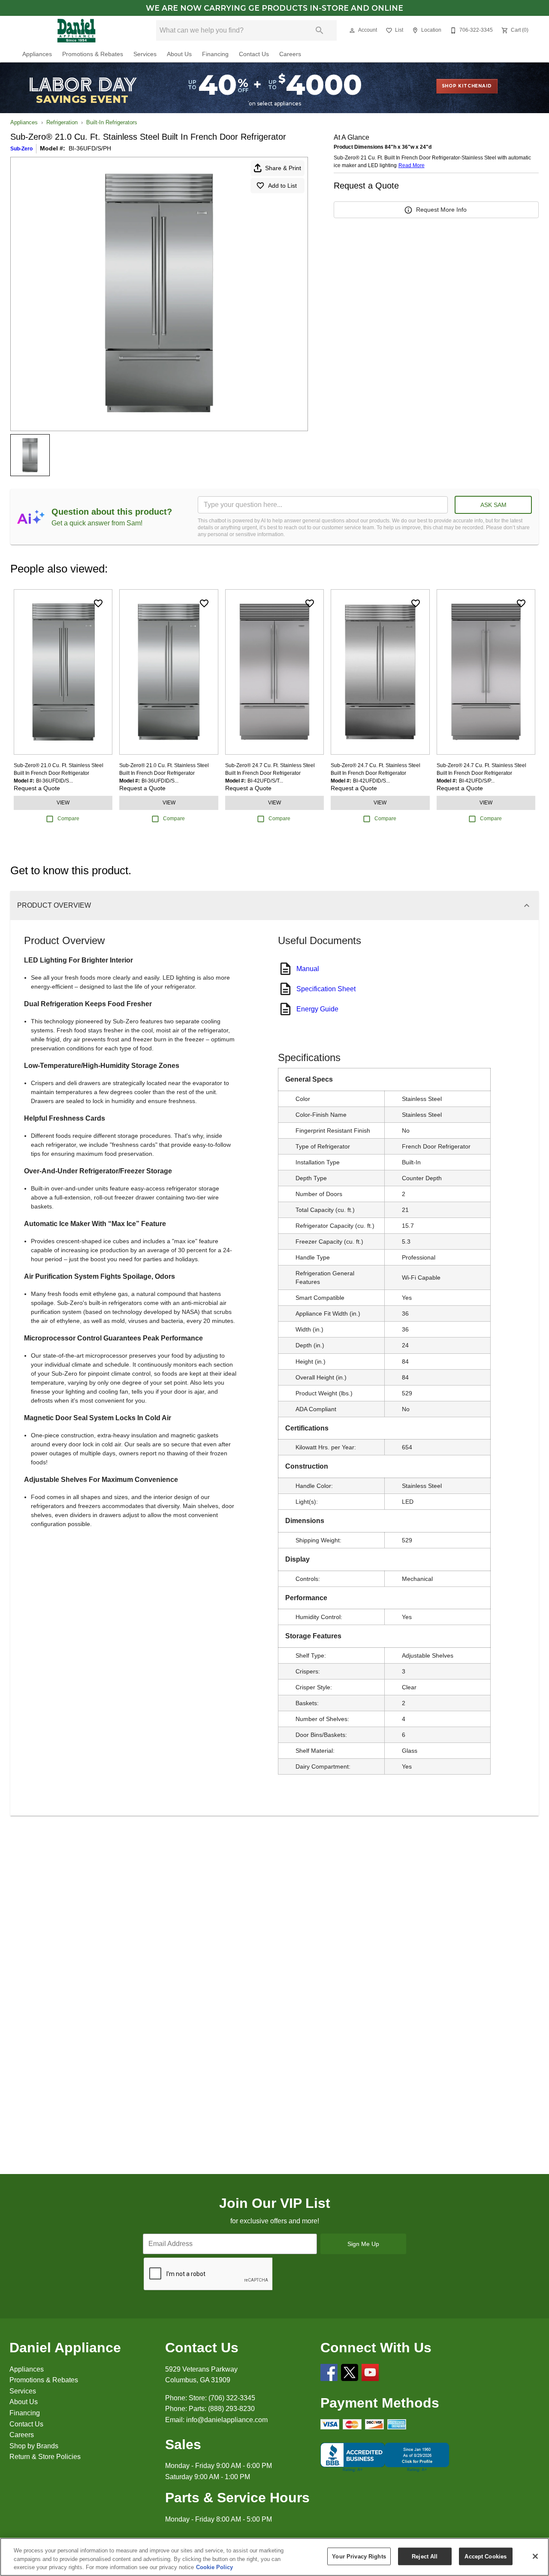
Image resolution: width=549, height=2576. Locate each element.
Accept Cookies (486, 2556)
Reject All (425, 2556)
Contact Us (254, 54)
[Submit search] (320, 30)
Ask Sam (493, 505)
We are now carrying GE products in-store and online (274, 8)
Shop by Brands (34, 2446)
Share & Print (283, 168)
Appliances (37, 54)
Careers (290, 54)
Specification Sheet (326, 989)
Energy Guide (317, 1009)
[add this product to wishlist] (98, 603)
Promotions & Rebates (93, 54)
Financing (215, 54)
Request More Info (441, 210)
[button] (352, 30)
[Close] (535, 2556)
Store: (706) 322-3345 (222, 2398)
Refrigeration (62, 122)
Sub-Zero (21, 149)
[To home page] (76, 30)
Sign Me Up (363, 2244)
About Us (179, 54)
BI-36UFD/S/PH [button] (90, 148)
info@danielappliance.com (227, 2420)
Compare (68, 819)
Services (145, 54)
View (63, 803)
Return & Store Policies (45, 2457)
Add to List (282, 186)
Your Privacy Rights (359, 2556)
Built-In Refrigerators (112, 122)
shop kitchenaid (467, 86)
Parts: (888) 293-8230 (222, 2409)
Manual (308, 969)
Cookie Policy (214, 2567)
